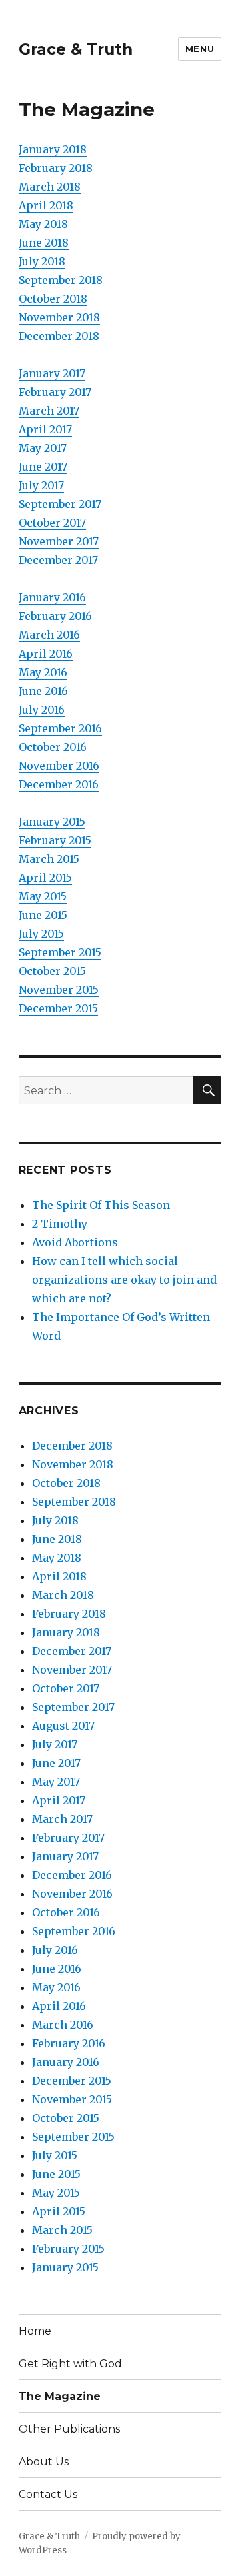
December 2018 (59, 336)
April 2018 (46, 205)
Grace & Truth (76, 49)
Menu (200, 49)
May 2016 (43, 672)
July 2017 (41, 485)
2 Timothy (60, 1224)
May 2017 (43, 448)
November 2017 (59, 541)
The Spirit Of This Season (101, 1205)
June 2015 (43, 915)
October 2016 (53, 747)
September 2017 (60, 504)
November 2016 (59, 766)
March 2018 (50, 187)
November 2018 (59, 317)
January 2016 (52, 597)
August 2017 (63, 1726)
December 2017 (58, 560)
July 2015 (41, 934)
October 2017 (52, 523)
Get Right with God (70, 2364)
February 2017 (55, 392)
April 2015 (45, 878)
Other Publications (69, 2429)
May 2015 (43, 896)
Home (35, 2331)
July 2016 (42, 710)
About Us (44, 2462)
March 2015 (49, 859)
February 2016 (55, 616)
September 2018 (61, 280)
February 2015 (55, 840)
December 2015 (58, 1008)
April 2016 (46, 654)
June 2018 (44, 243)
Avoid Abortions (75, 1242)
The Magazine (60, 2396)
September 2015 (60, 952)
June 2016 (43, 691)
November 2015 (59, 990)
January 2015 (52, 822)
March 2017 (49, 411)
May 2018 (43, 224)
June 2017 (43, 467)
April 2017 (45, 429)
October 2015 (52, 971)
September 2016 (60, 728)
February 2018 (56, 168)
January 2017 (52, 373)
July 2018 (42, 261)
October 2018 (53, 299)
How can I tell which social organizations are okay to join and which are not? (124, 1280)
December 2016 (59, 784)
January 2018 (53, 149)
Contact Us (48, 2494)
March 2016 (49, 635)
